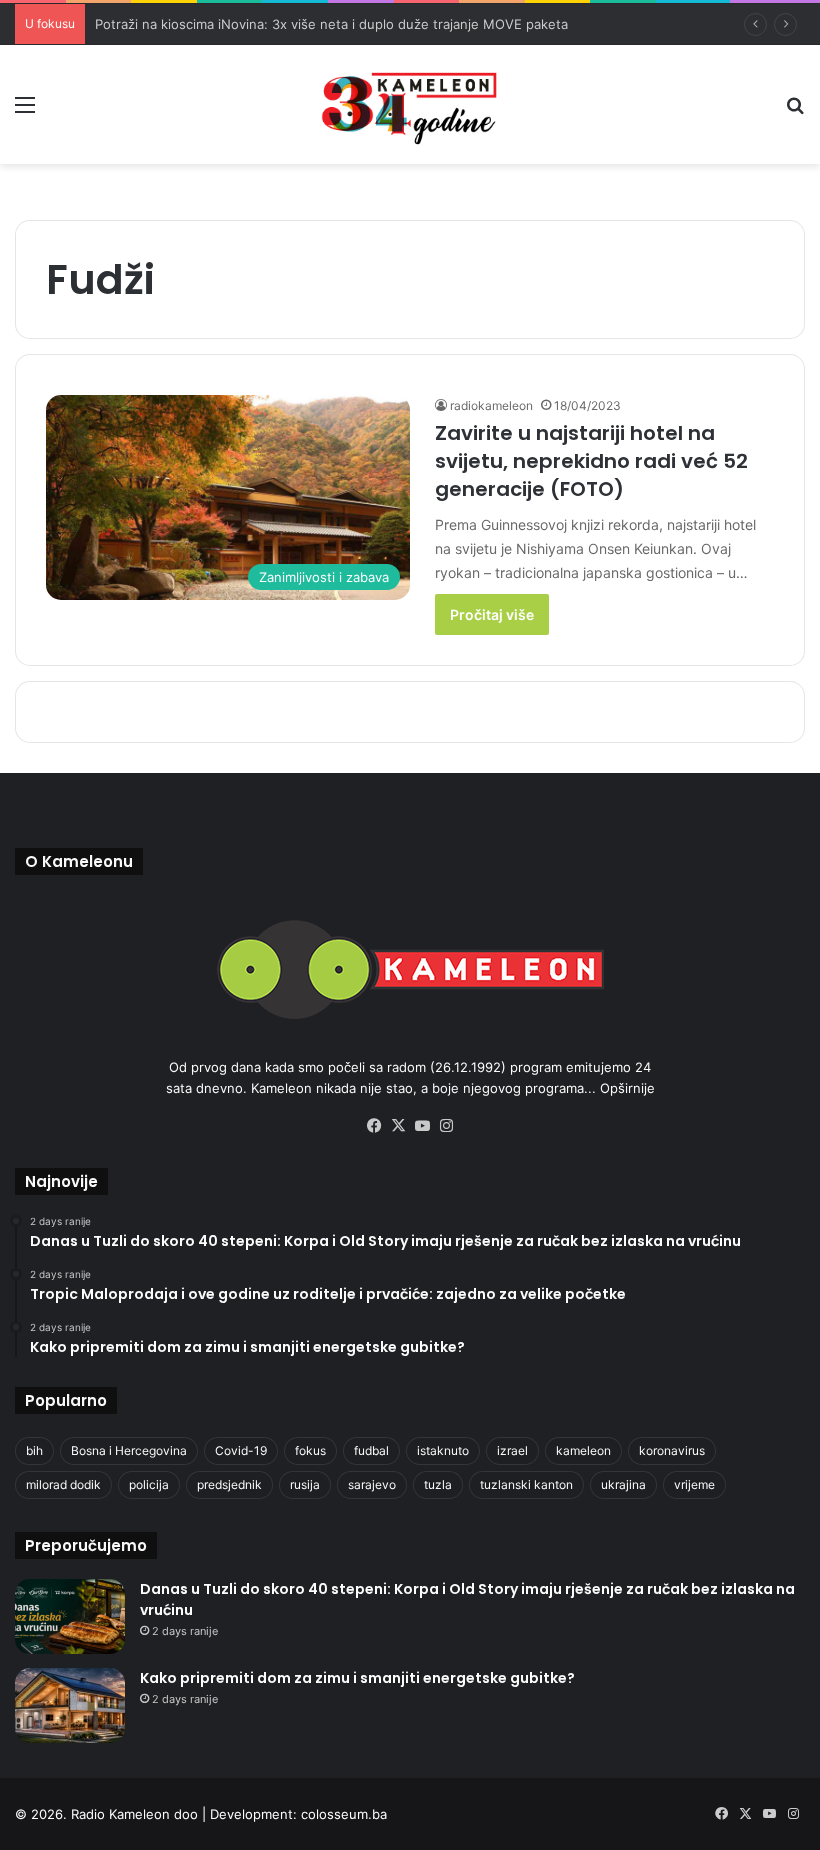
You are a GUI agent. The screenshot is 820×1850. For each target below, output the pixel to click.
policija (149, 1484)
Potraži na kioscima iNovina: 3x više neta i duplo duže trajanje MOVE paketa (331, 24)
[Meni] (25, 111)
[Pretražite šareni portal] (795, 111)
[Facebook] (374, 1126)
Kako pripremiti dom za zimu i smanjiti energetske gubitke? (357, 1678)
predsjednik (229, 1484)
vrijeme (694, 1484)
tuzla (438, 1484)
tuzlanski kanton (526, 1484)
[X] (398, 1126)
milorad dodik (63, 1484)
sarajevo (372, 1484)
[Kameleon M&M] (410, 104)
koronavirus (672, 1450)
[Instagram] (446, 1126)
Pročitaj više (492, 614)
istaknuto (443, 1450)
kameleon (583, 1450)
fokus (310, 1450)
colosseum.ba (344, 1814)
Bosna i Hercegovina (129, 1450)
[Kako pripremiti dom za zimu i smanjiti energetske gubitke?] (70, 1705)
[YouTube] (422, 1126)
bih (34, 1450)
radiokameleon (491, 405)
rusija (305, 1484)
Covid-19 (241, 1450)
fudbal (371, 1450)
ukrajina (623, 1484)
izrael (512, 1450)
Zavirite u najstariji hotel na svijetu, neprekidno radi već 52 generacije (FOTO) (591, 461)
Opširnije (627, 1088)
